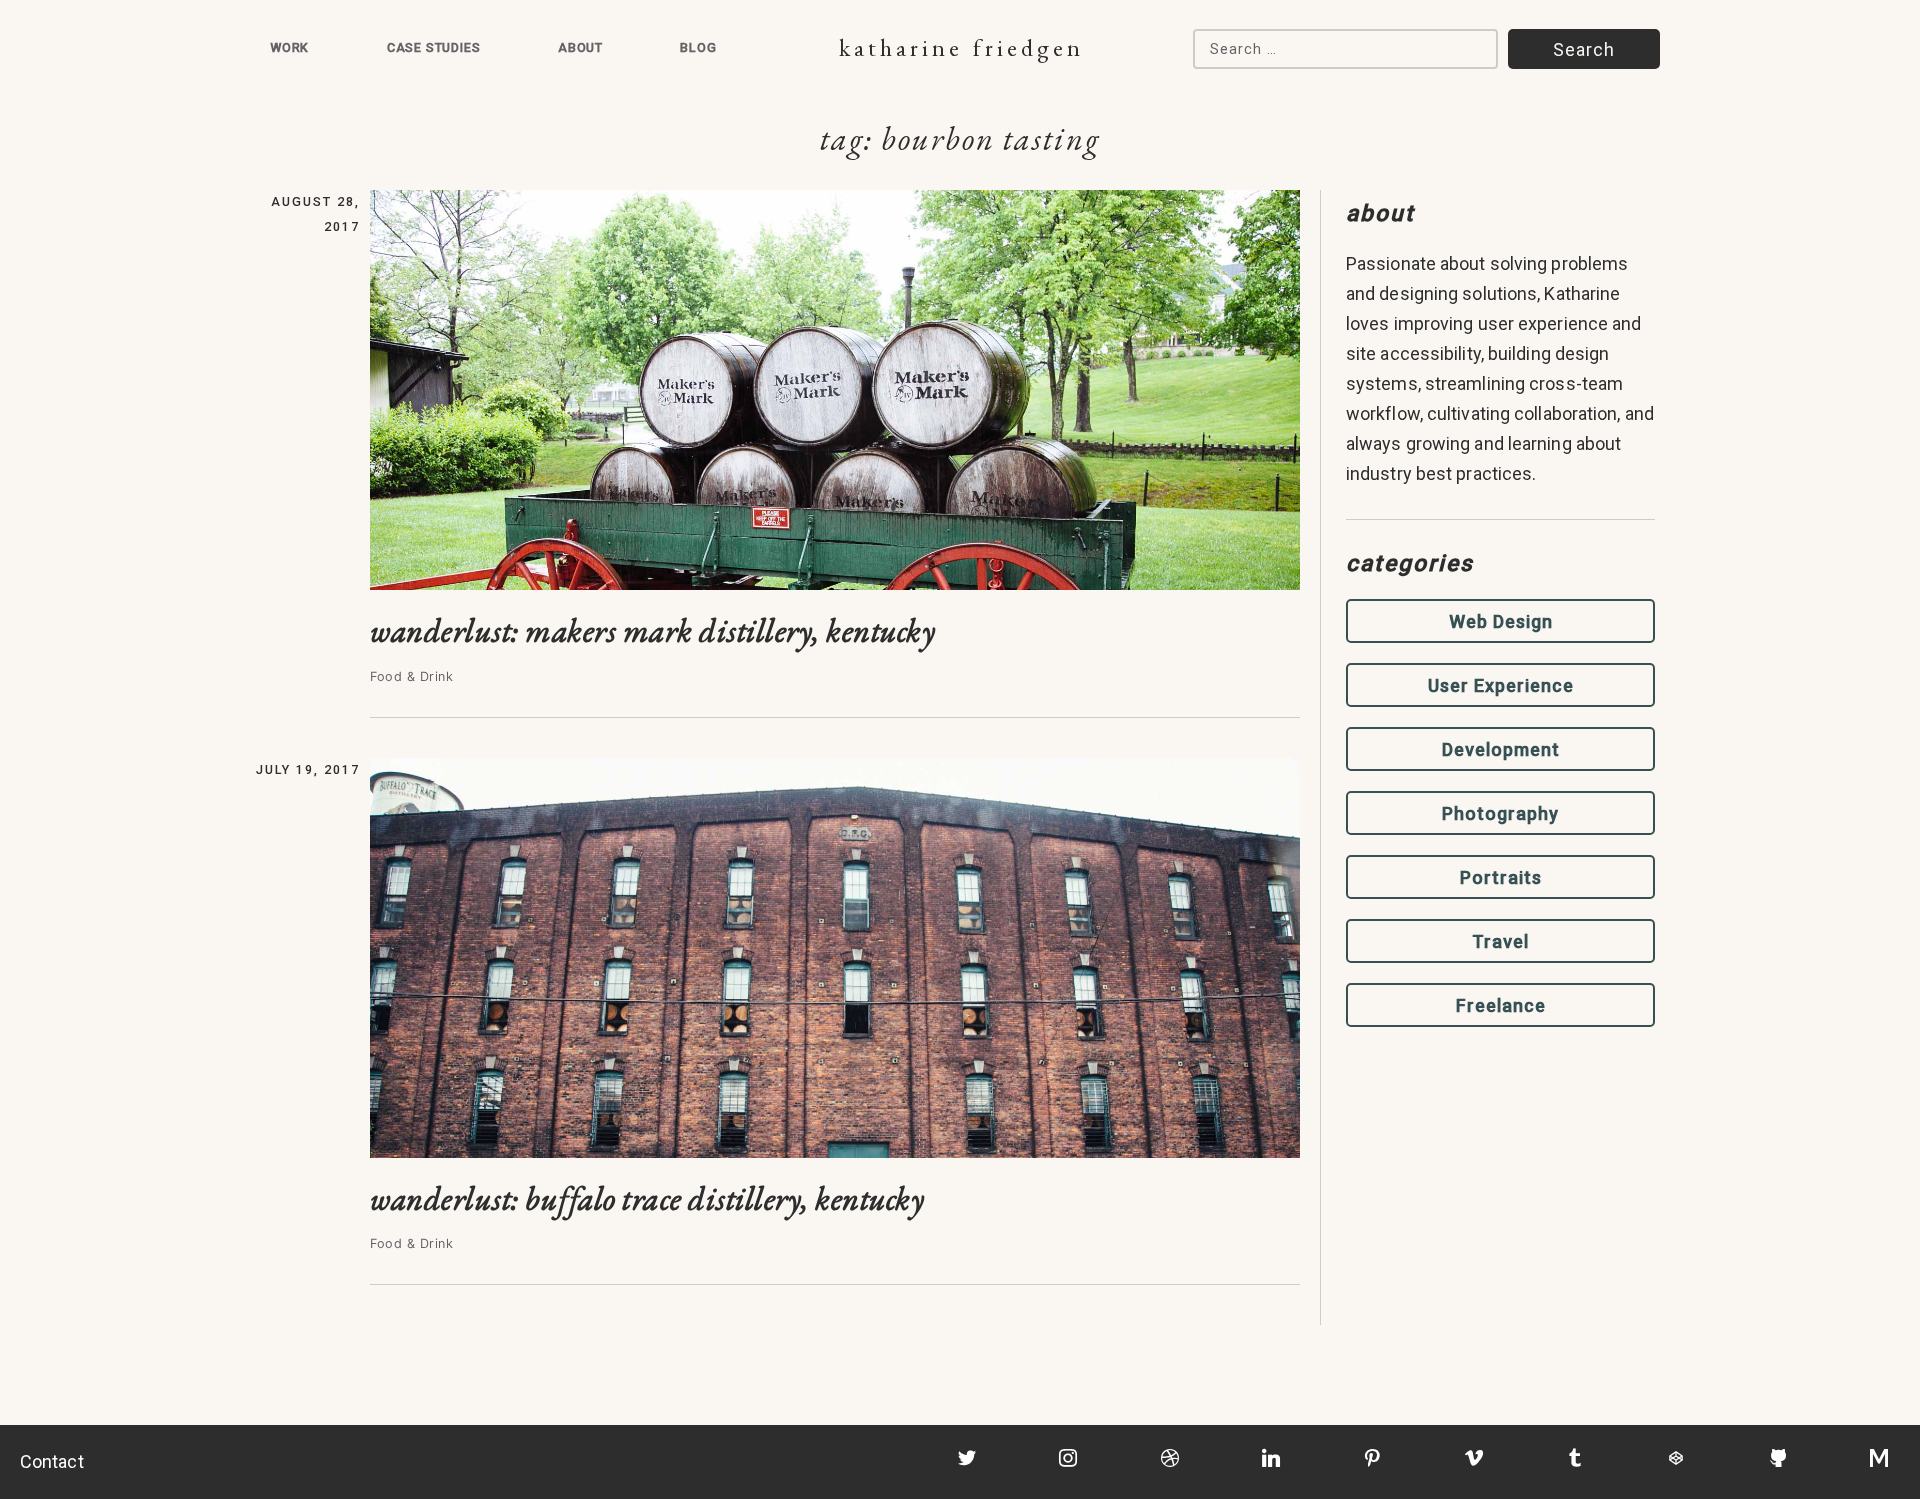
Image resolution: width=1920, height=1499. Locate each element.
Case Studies (434, 47)
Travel (1500, 941)
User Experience (1501, 685)
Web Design (1501, 621)
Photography (1500, 813)
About (580, 47)
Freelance (1501, 1005)
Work (289, 47)
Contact (52, 1461)
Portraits (1501, 877)
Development (1501, 749)
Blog (698, 47)
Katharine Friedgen (961, 47)
